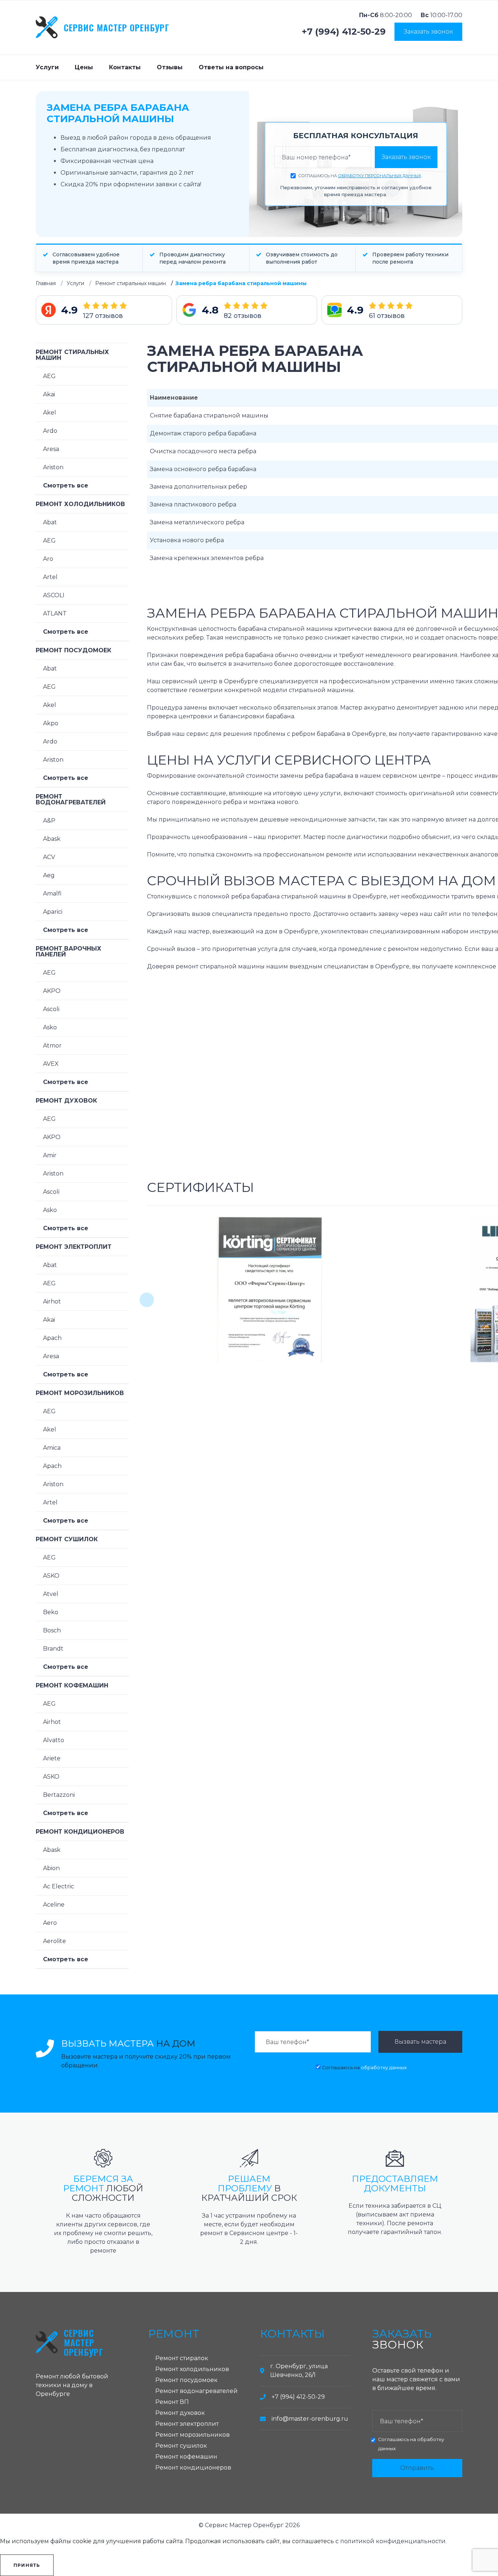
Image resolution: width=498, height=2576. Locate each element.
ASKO (51, 1576)
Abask (52, 839)
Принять (27, 2565)
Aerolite (55, 1941)
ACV (49, 857)
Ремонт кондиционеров (80, 1832)
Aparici (53, 912)
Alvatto (54, 1740)
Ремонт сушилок (67, 1539)
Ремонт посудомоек (73, 650)
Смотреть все (66, 485)
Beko (51, 1612)
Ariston (53, 467)
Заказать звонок (428, 32)
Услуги (47, 67)
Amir (50, 1155)
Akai (49, 394)
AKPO (52, 991)
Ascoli (51, 1009)
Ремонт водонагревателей (71, 799)
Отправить (417, 2468)
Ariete (52, 1758)
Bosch (52, 1630)
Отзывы (170, 67)
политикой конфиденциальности (393, 2541)
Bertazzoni (59, 1795)
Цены (84, 67)
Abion (51, 1868)
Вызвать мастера (420, 2042)
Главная (46, 283)
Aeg (49, 875)
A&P (49, 821)
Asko (50, 1027)
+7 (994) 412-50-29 (344, 32)
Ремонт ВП (172, 2402)
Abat (50, 522)
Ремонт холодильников (80, 504)
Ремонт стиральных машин (131, 283)
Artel (50, 577)
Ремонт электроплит (74, 1247)
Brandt (53, 1649)
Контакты (125, 67)
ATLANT (55, 613)
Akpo (51, 723)
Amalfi (52, 893)
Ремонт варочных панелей (69, 951)
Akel (50, 413)
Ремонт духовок (66, 1101)
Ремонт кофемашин (72, 1685)
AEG (49, 376)
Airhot (52, 1301)
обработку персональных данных (380, 176)
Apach (52, 1338)
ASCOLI (54, 595)
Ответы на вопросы (231, 67)
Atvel (51, 1594)
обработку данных (384, 2068)
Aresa (51, 449)
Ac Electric (59, 1886)
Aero (50, 1923)
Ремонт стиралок (182, 2358)
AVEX (51, 1064)
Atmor (52, 1046)
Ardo (50, 431)
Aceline (54, 1905)
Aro (48, 559)
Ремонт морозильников (80, 1393)
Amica (52, 1448)
